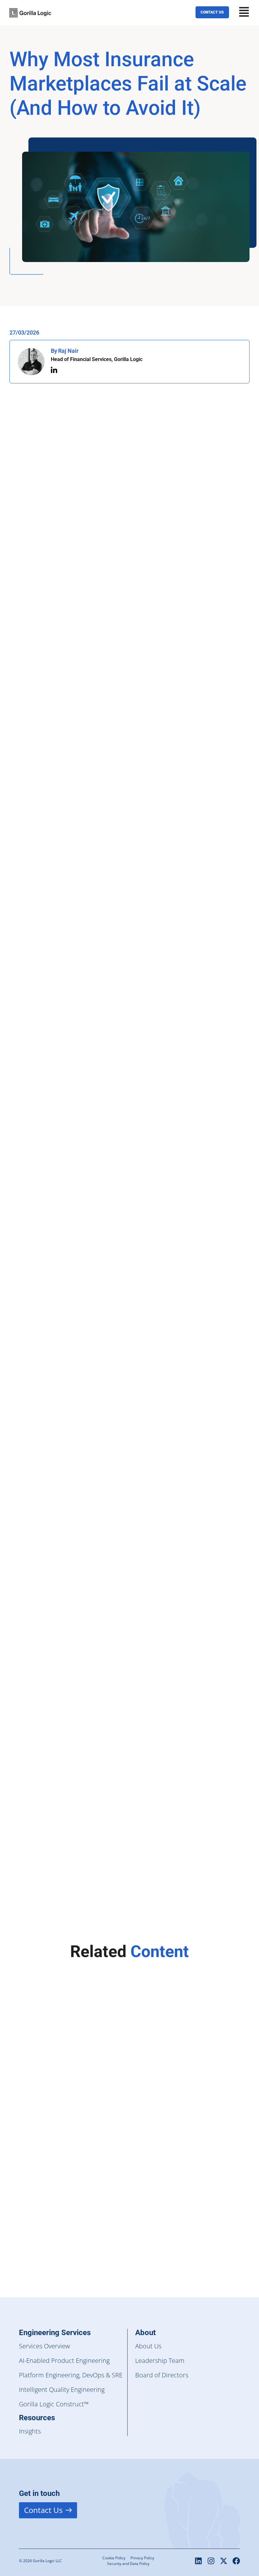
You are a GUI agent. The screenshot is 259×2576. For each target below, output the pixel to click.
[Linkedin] (198, 2561)
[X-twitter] (224, 2561)
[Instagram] (211, 2561)
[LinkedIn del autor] (54, 370)
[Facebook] (236, 2561)
